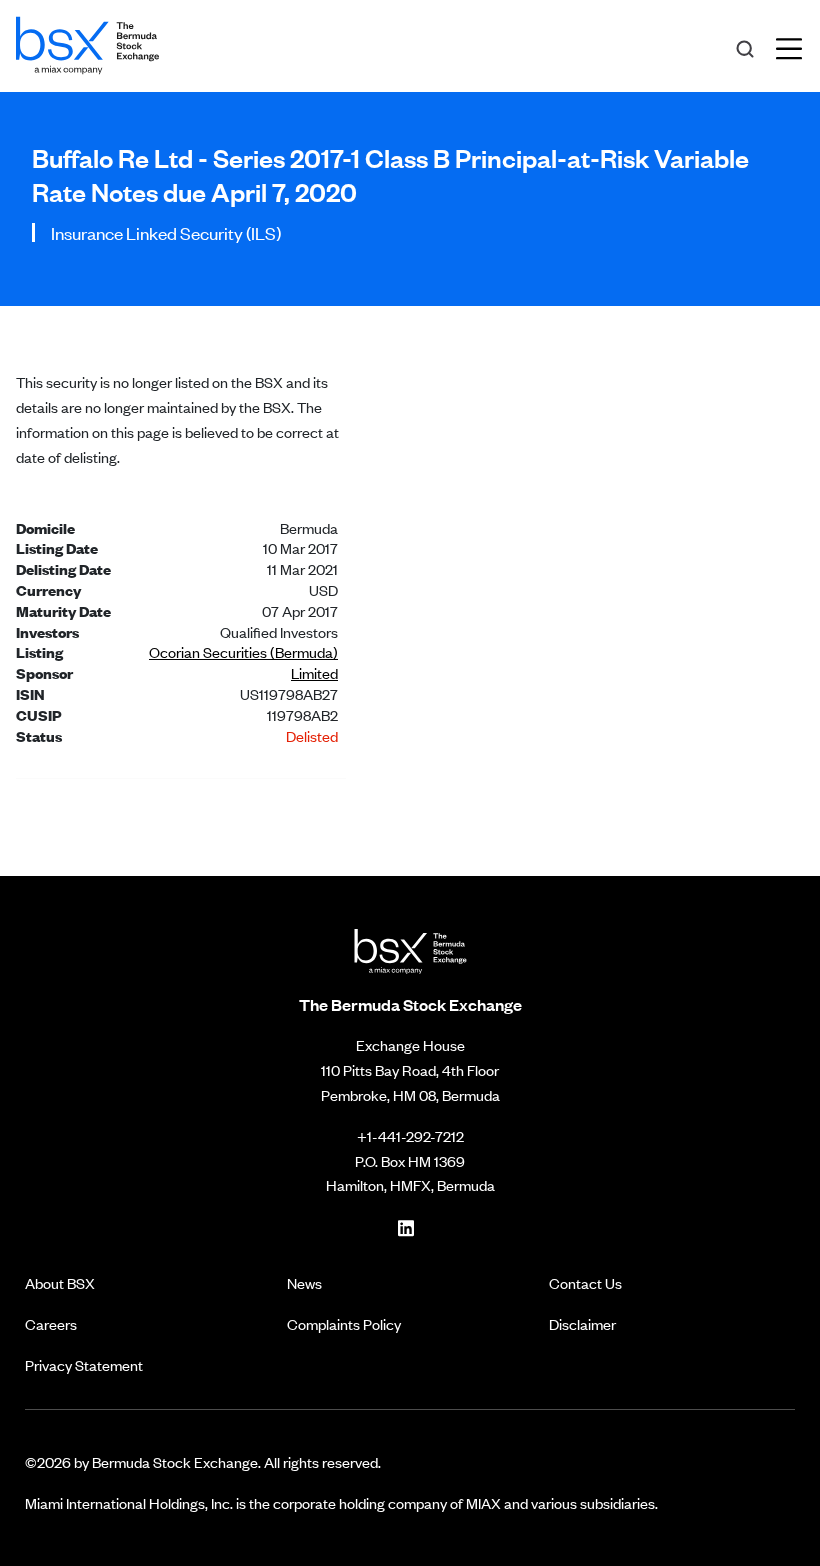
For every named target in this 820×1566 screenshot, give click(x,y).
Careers (51, 1323)
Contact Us (585, 1282)
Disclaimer (582, 1323)
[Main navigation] (795, 46)
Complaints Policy (344, 1323)
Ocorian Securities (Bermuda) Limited (243, 662)
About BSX (60, 1282)
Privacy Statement (84, 1364)
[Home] (87, 42)
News (304, 1282)
